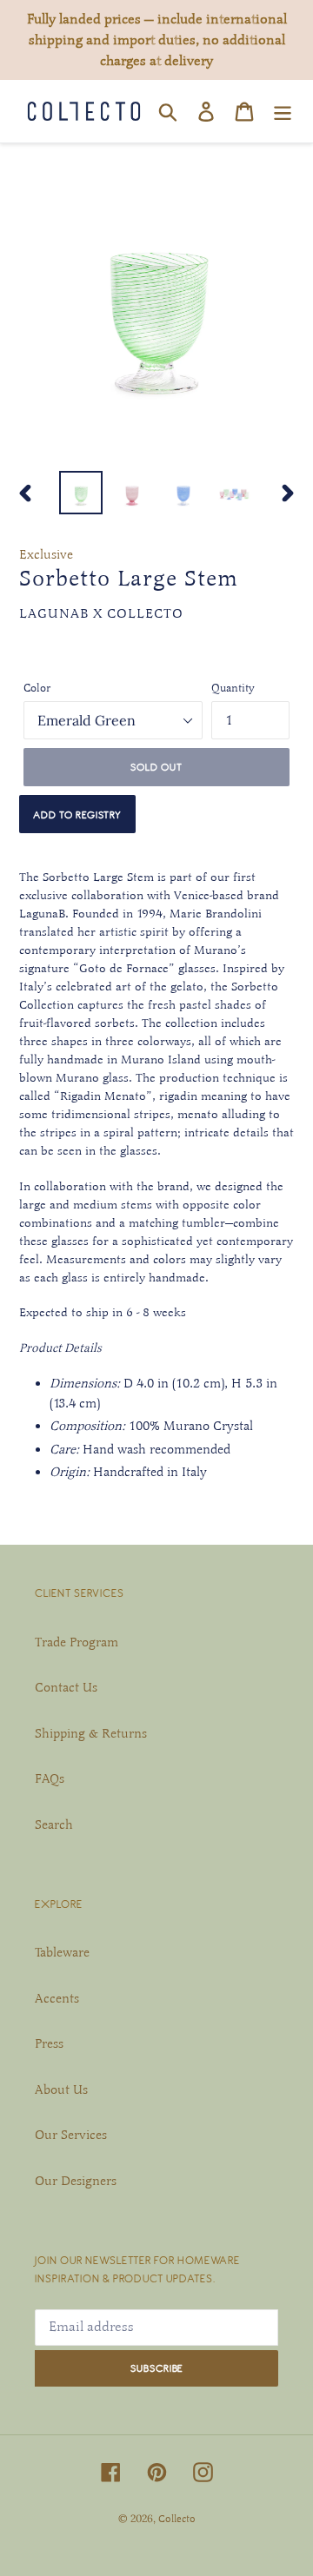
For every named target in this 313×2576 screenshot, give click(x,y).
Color (37, 688)
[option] (80, 493)
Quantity (233, 688)
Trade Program (77, 1642)
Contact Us (66, 1687)
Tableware (62, 1952)
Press (49, 2043)
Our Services (71, 2135)
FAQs (50, 1778)
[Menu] (283, 111)
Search (54, 1824)
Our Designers (76, 2181)
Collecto (177, 2519)
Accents (57, 1998)
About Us (61, 2089)
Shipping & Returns (91, 1733)
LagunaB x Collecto (101, 613)
